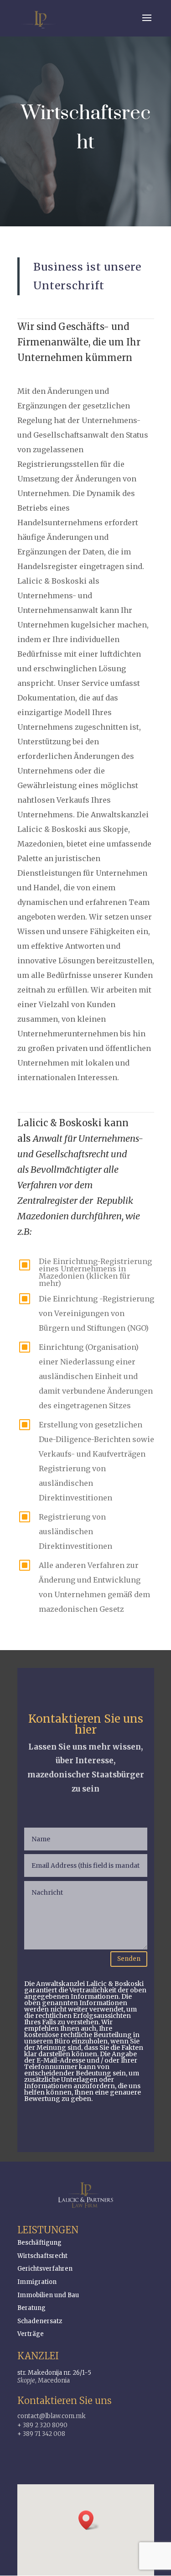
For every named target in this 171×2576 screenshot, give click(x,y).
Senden (129, 1959)
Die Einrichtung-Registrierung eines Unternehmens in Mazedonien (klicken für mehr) (95, 1272)
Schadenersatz (40, 2321)
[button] (89, 2520)
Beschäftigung (39, 2243)
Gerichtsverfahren (45, 2269)
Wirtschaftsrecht (42, 2256)
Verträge (31, 2334)
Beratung (31, 2308)
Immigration (37, 2282)
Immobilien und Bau (48, 2295)
